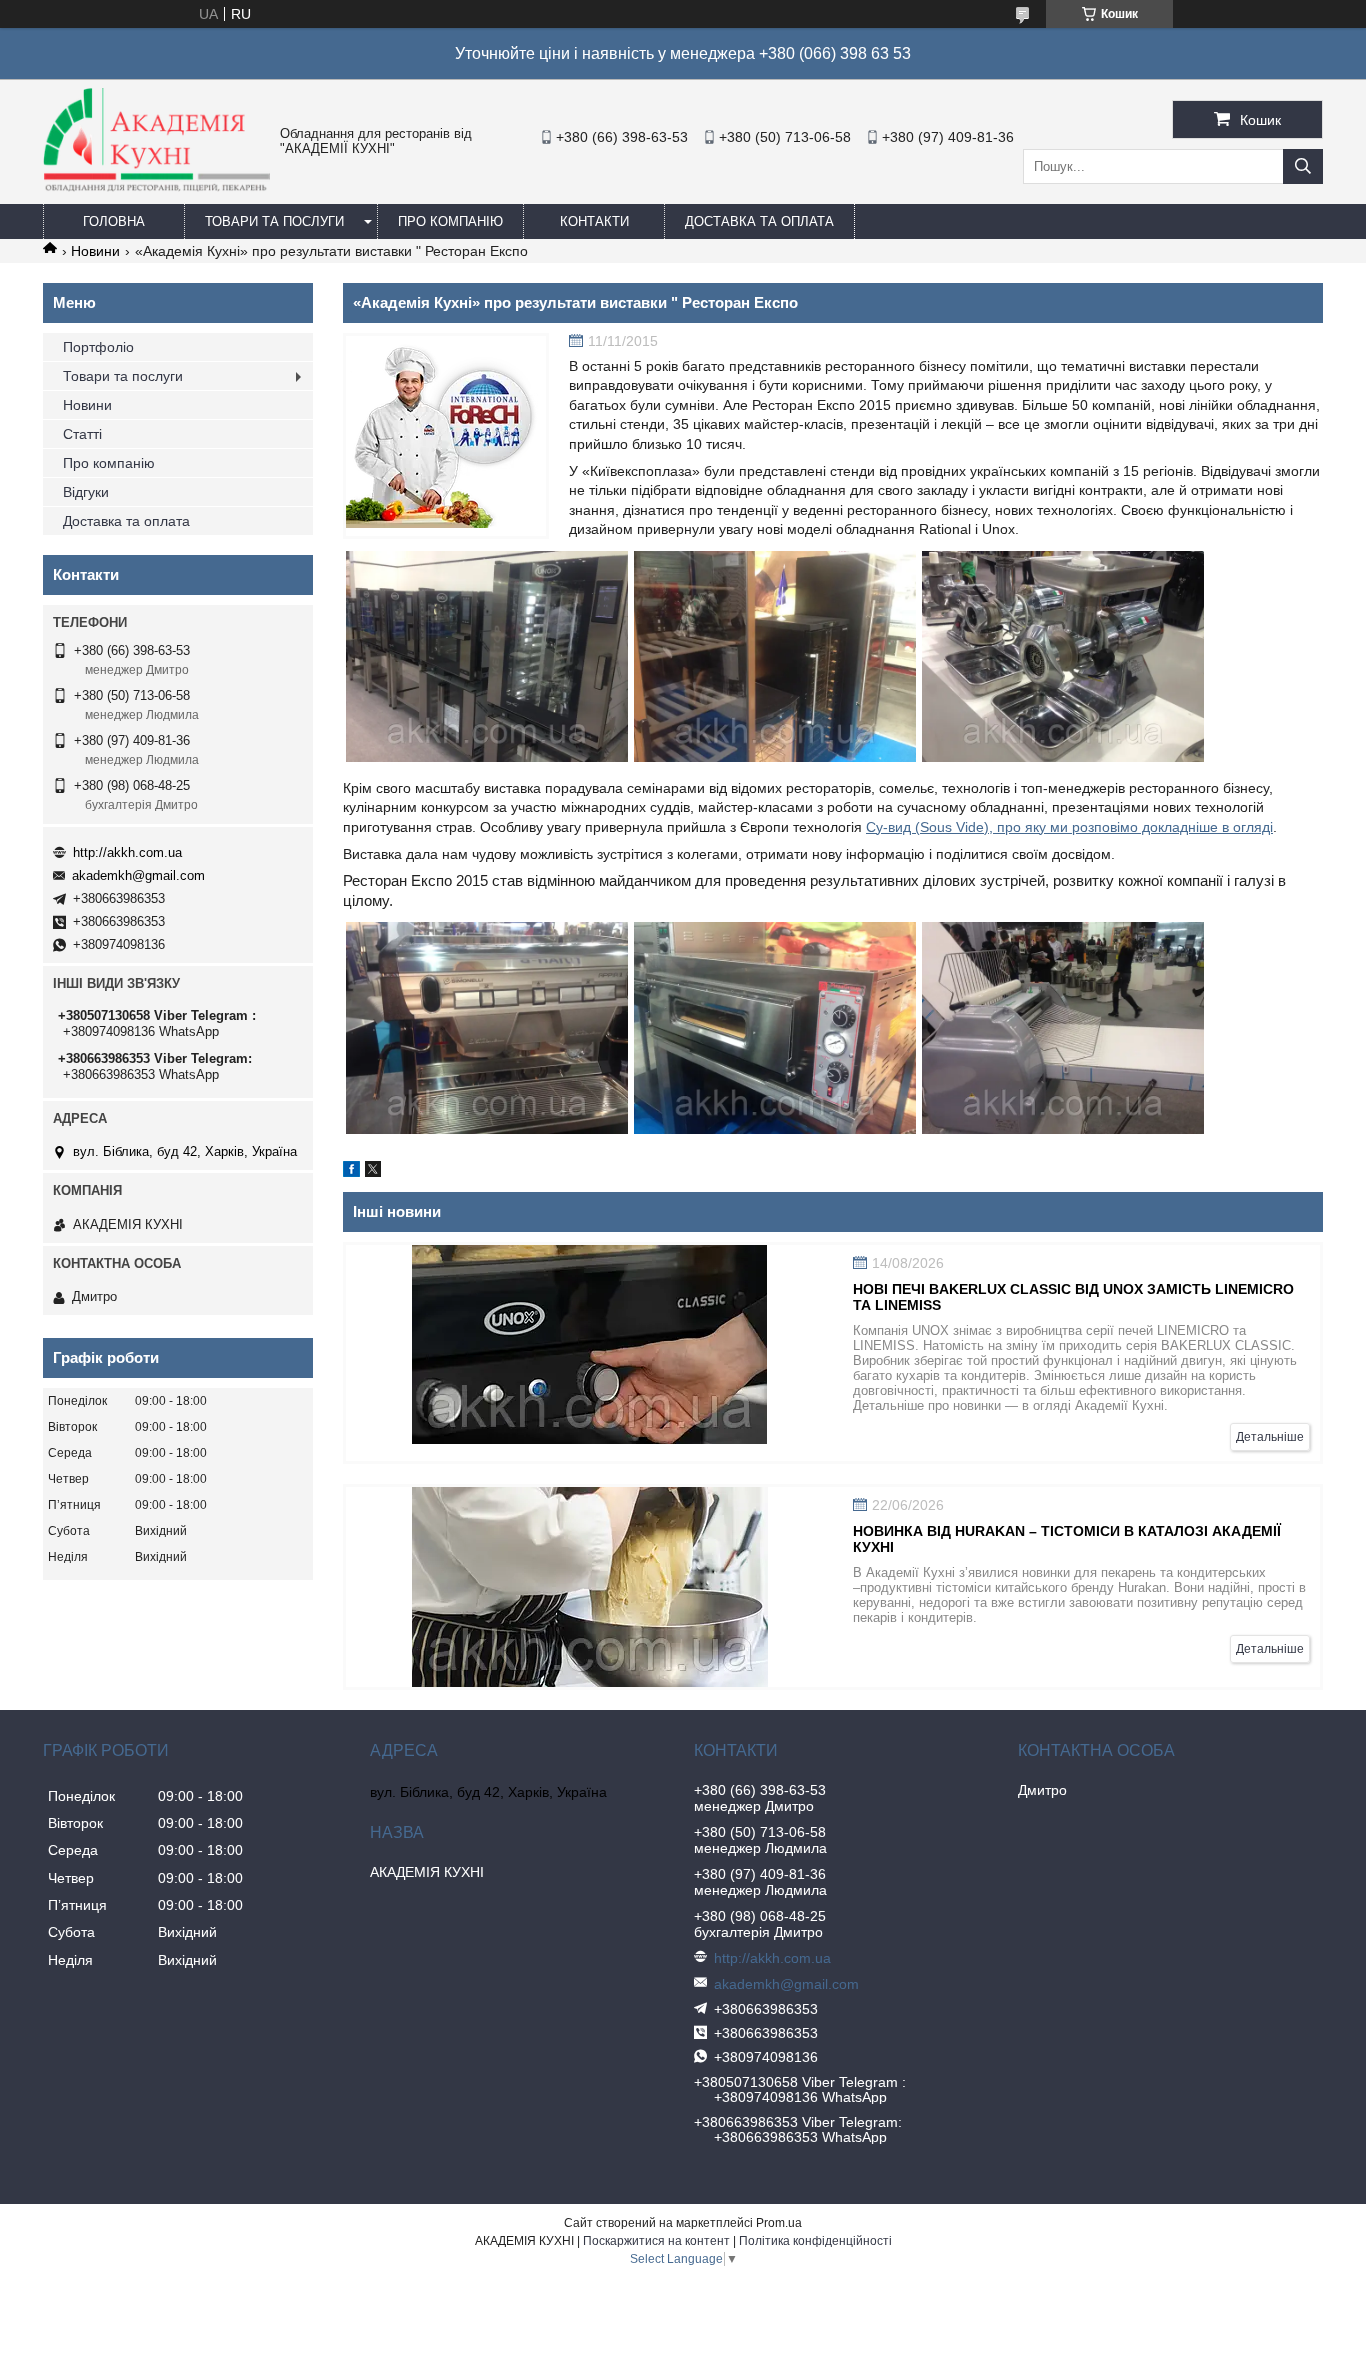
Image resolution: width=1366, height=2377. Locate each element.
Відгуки (86, 492)
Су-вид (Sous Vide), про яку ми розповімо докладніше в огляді (1069, 827)
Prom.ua (779, 2223)
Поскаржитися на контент (656, 2241)
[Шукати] (1303, 166)
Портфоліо (98, 347)
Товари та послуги (274, 221)
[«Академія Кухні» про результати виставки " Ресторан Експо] (446, 436)
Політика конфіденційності (815, 2241)
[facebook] (351, 1172)
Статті (82, 434)
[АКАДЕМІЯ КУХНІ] (156, 187)
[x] (373, 1172)
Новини (95, 251)
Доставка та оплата (759, 221)
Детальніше (1270, 1437)
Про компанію (450, 221)
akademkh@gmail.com (138, 875)
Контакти (594, 221)
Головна (114, 221)
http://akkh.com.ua (127, 852)
